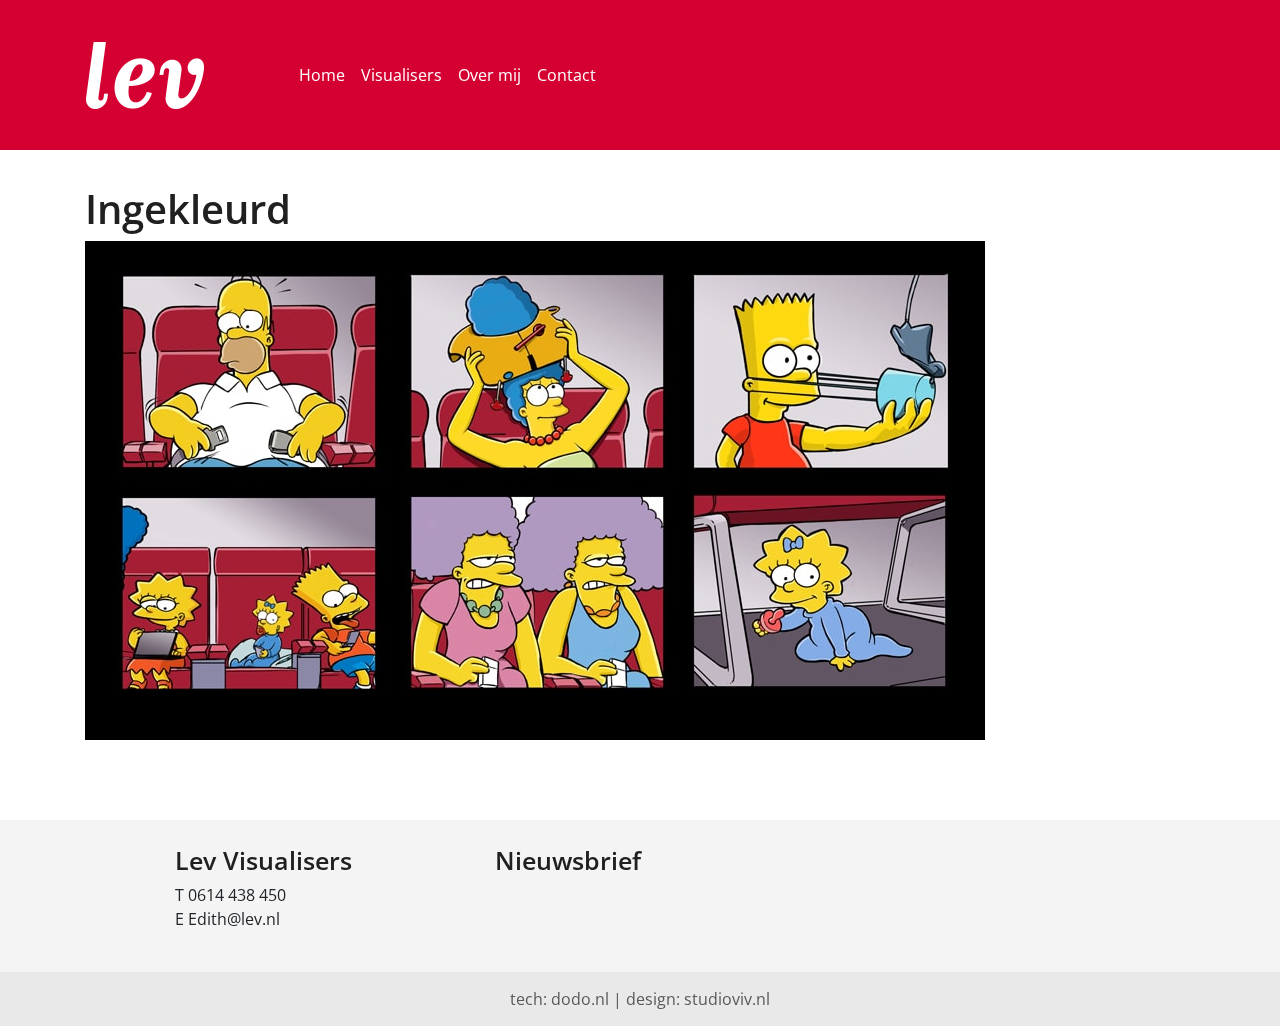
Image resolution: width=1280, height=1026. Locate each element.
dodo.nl (580, 999)
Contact (566, 75)
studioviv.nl (727, 999)
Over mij (489, 75)
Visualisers (401, 75)
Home (322, 75)
